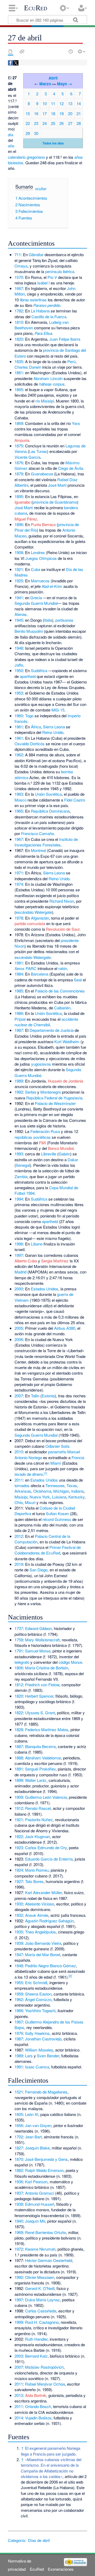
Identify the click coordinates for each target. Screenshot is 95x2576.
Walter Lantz (36, 1780)
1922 (19, 1836)
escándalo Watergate (34, 912)
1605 (19, 2114)
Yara (76, 423)
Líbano (37, 1244)
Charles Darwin (28, 367)
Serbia (31, 1092)
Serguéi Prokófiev (40, 1769)
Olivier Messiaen (40, 2277)
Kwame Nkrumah (40, 2249)
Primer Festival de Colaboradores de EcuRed (48, 1550)
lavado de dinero (29, 1474)
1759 (19, 1640)
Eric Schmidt (36, 1982)
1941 (19, 598)
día (11, 135)
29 (28, 133)
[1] (45, 1473)
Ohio (19, 1502)
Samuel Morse (38, 1651)
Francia (78, 1457)
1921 (19, 569)
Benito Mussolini (29, 631)
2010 (19, 1452)
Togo (29, 716)
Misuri (30, 1502)
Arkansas (23, 1491)
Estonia (48, 1396)
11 (53, 103)
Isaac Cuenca (37, 2067)
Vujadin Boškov (38, 2418)
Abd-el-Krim (52, 586)
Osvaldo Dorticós (30, 744)
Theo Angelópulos (41, 1932)
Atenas (21, 614)
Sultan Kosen (57, 1513)
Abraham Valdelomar (43, 1758)
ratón (63, 968)
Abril (53, 78)
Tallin (35, 1396)
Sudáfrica (39, 670)
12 (61, 103)
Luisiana (59, 1497)
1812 (19, 1685)
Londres (38, 552)
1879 (19, 474)
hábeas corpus (52, 384)
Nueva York (40, 1497)
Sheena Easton (38, 1994)
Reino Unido (53, 732)
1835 (19, 361)
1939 (19, 1943)
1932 (19, 1915)
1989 (19, 1081)
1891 (19, 1769)
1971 (19, 873)
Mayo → (65, 84)
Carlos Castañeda (41, 2311)
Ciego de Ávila (70, 468)
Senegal (23, 1165)
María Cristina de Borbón (47, 1668)
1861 (19, 373)
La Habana (40, 311)
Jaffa (19, 665)
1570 (19, 277)
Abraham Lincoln (48, 378)
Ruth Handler (36, 2339)
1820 (19, 339)
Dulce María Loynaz (42, 2300)
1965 (19, 811)
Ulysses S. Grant (40, 1713)
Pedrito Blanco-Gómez (51, 1966)
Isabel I (43, 283)
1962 (19, 755)
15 (28, 113)
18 (53, 113)
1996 (19, 1244)
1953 (19, 693)
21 (79, 113)
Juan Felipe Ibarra (65, 339)
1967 (19, 839)
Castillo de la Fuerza (49, 317)
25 (53, 123)
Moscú (20, 800)
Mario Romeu (37, 1870)
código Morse (70, 1662)
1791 (19, 1651)
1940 (19, 2221)
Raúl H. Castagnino (42, 2322)
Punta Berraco (43, 524)
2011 (19, 1480)
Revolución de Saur (63, 929)
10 (45, 103)
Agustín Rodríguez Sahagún (49, 1921)
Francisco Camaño (37, 833)
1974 (19, 884)
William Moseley (39, 2050)
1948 (19, 648)
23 (36, 123)
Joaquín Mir (35, 2221)
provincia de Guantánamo (55, 502)
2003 (19, 2356)
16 (36, 113)
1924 (19, 1870)
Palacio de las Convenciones (60, 991)
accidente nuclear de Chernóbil (46, 1022)
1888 (19, 1758)
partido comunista (30, 923)
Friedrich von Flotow (42, 1685)
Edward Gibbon (38, 1628)
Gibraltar (36, 254)
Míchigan (61, 1491)
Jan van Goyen (38, 2125)
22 (28, 123)
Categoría (16, 2540)
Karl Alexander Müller (43, 1892)
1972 (19, 2249)
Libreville (49, 1154)
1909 (19, 1797)
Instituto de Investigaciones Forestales (46, 842)
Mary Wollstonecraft (42, 1640)
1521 (19, 2092)
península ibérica (60, 271)
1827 (19, 2148)
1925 (19, 581)
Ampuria (22, 440)
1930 (19, 1904)
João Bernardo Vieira (43, 1943)
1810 (19, 322)
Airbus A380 (65, 1328)
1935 (19, 1932)
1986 (19, 1013)
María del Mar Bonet (43, 1954)
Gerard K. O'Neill (40, 2288)
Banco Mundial (61, 1148)
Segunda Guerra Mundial (36, 603)
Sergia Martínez (55, 1261)
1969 (19, 2232)
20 (70, 113)
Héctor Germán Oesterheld (49, 2260)
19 (61, 113)
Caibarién (62, 1008)
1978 (19, 918)
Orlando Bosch (38, 2406)
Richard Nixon (62, 901)
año (11, 146)
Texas (72, 1485)
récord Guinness (57, 1519)
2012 (19, 1536)
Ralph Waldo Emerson (44, 2170)
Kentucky (76, 1497)
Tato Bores (34, 1881)
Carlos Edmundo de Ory (46, 1847)
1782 (19, 311)
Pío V (52, 277)
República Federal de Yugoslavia (54, 1098)
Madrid (20, 1272)
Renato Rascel (38, 1808)
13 (70, 103)
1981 (19, 963)
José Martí (57, 485)
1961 (19, 727)
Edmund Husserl (40, 2204)
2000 (19, 1289)
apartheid (28, 676)
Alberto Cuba (26, 1261)
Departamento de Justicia (52, 1030)
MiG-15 (58, 710)
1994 (19, 1199)
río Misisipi (45, 401)
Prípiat (20, 1019)
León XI (32, 2114)
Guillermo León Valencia (46, 1797)
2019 (19, 1564)
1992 (19, 1092)
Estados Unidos (45, 1289)
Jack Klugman (37, 1836)
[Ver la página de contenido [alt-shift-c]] (11, 51)
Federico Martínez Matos (47, 1729)
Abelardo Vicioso (40, 1904)
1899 (19, 1780)
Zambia (21, 1176)
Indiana (77, 1491)
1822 (19, 1713)
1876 (19, 463)
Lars (29, 2056)
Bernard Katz (36, 2356)
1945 (19, 620)
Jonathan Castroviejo (43, 2039)
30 (36, 133)
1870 (19, 2159)
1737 (19, 1628)
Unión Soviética (48, 794)
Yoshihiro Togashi (40, 2010)
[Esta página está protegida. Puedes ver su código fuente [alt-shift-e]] (61, 51)
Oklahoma (42, 1491)
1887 (19, 1746)
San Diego (39, 1570)
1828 (19, 1729)
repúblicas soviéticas (33, 1137)
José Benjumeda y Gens (46, 2159)
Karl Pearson (36, 2182)
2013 (19, 2395)
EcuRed (36, 8)
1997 (19, 1255)
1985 (19, 991)
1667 (19, 288)
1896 (19, 524)
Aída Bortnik (36, 2395)
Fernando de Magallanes (46, 2092)
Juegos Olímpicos (41, 558)
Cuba (35, 569)
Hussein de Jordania (65, 1081)
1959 (19, 1994)
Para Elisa (43, 333)
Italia (48, 620)
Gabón (64, 1154)
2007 (19, 1396)
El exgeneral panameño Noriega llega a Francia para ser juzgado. (51, 2451)
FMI (42, 1143)
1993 (19, 1154)
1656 (19, 2125)
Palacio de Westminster (55, 1103)
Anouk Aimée (37, 1915)
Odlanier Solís (58, 1446)
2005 (19, 1328)
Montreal (38, 850)
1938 (19, 2204)
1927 (19, 1881)
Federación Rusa (45, 1131)
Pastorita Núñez (39, 1819)
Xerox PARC (25, 968)
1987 (19, 1030)
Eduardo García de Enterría (49, 1859)
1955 (19, 1982)
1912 (19, 1808)
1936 (19, 2182)
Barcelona (40, 974)
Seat (78, 980)
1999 (19, 2322)
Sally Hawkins (37, 2033)
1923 (19, 1847)
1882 (19, 2170)
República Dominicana (50, 811)
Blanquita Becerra (40, 1746)
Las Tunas (38, 451)
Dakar (73, 1160)
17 (45, 113)
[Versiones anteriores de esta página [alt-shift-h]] (71, 51)
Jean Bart (33, 2137)
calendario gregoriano (26, 157)
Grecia (36, 598)
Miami (56, 1463)
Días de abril (39, 2540)
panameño (57, 1452)
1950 (19, 670)
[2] (70, 1976)
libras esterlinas (33, 300)
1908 (19, 552)
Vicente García (27, 457)
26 (61, 123)
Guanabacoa (42, 474)
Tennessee (55, 1485)
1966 (19, 2010)
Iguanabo (22, 502)
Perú (71, 361)
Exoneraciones (61, 2569)
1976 (19, 2033)
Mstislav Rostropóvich (44, 2367)
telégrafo (22, 1662)
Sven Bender (48, 2056)
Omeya (21, 266)
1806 (19, 1668)
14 (79, 103)
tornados (22, 1485)
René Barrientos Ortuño (46, 2232)
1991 (19, 2067)
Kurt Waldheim (67, 1041)
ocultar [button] (41, 189)
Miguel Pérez (26, 519)
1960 (19, 716)
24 (45, 123)
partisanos (64, 620)
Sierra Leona (54, 727)
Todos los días (53, 143)
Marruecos (40, 581)
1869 (19, 423)
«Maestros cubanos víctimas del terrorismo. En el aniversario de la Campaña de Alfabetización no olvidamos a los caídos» (51, 2468)
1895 (19, 496)
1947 (19, 1954)
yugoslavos (41, 1064)
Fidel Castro (75, 800)
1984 (19, 974)
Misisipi (21, 1497)
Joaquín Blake (37, 2148)
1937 (19, 2193)
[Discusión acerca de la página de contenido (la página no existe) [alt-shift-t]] (22, 51)
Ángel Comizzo (38, 1999)
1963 (19, 794)
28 (79, 123)
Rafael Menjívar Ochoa (45, 2384)
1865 (19, 389)
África (36, 727)
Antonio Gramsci (40, 2193)
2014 (19, 2418)
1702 (19, 2137)
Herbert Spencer (39, 1696)
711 (18, 254)
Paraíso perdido (47, 305)
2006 (19, 1339)
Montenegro (51, 1092)
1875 (19, 446)
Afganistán (40, 918)
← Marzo (43, 84)
